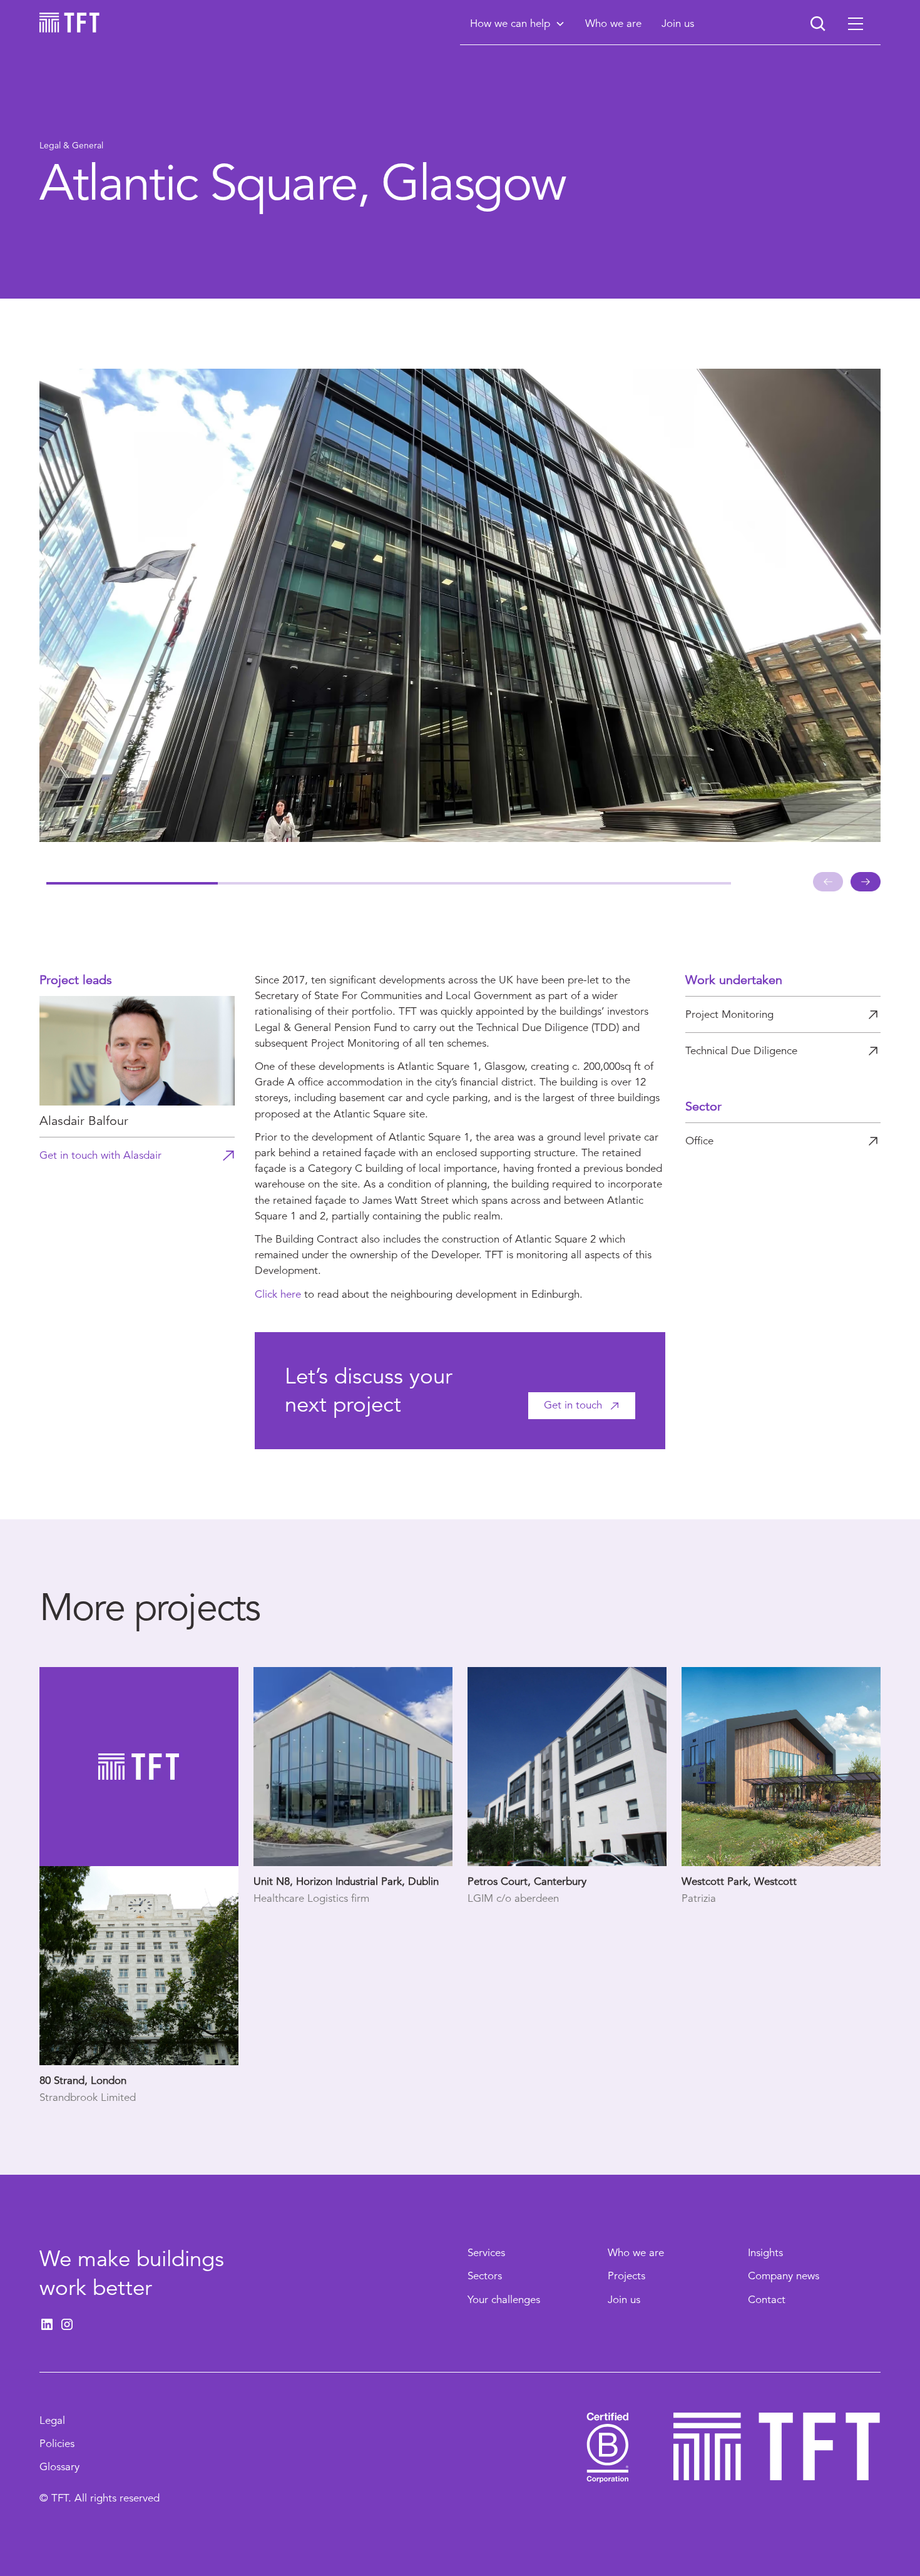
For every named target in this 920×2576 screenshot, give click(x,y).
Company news (784, 2276)
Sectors (485, 2276)
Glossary (59, 2467)
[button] (518, 23)
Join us (624, 2300)
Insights (765, 2253)
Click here (278, 1294)
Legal (52, 2420)
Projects (626, 2276)
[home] (69, 23)
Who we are (636, 2253)
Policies (57, 2444)
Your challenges (504, 2300)
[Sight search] (818, 24)
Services (486, 2253)
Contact (767, 2300)
